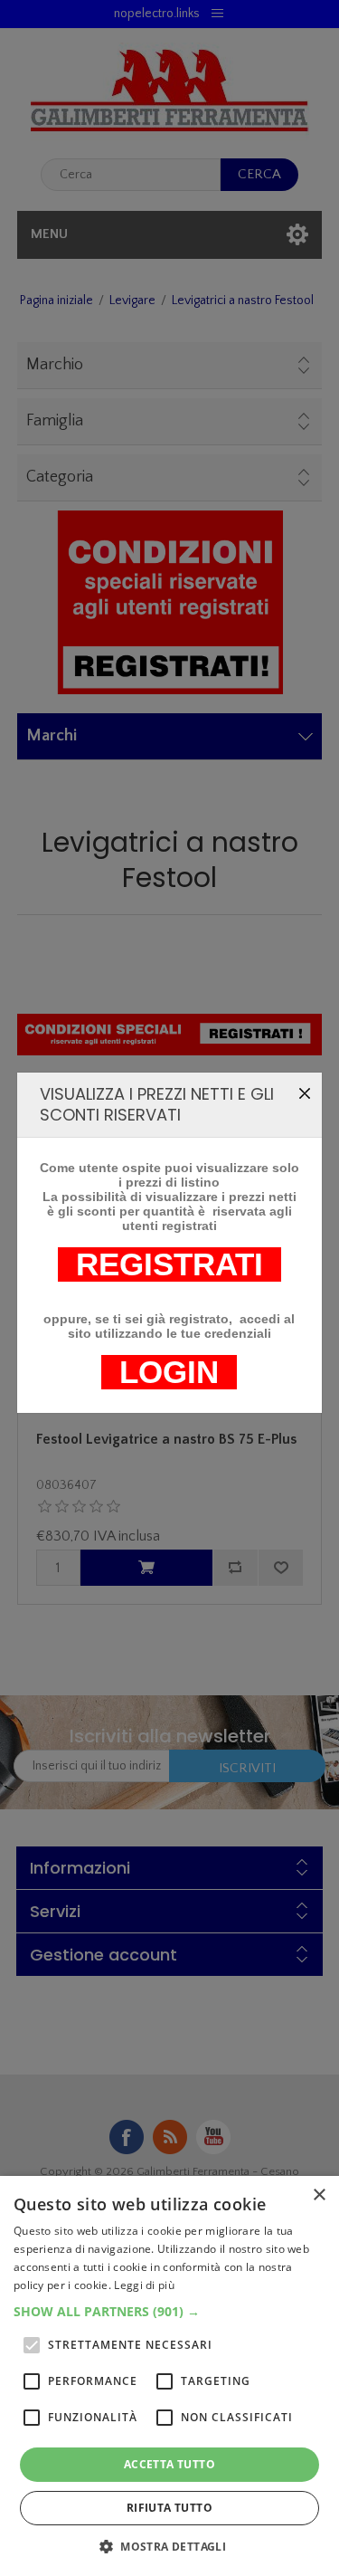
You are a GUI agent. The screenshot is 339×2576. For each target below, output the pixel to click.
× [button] (319, 2195)
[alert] (169, 2376)
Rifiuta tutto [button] (169, 2508)
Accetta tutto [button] (169, 2464)
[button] (169, 2311)
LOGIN (169, 1372)
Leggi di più (144, 2285)
